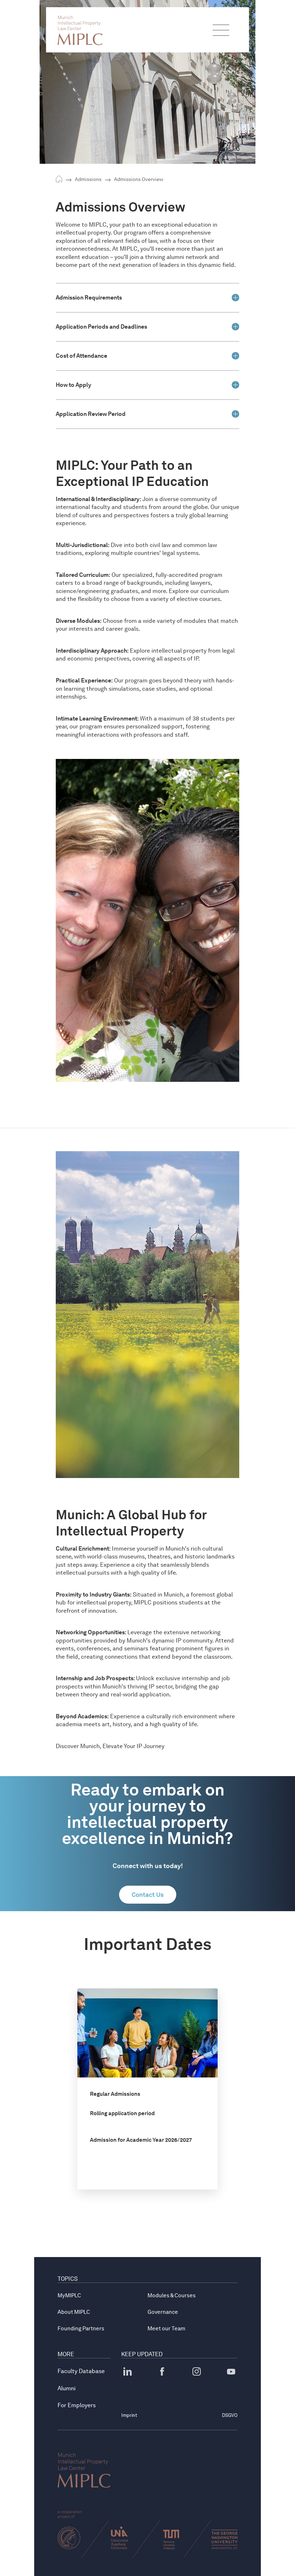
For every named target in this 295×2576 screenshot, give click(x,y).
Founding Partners (81, 2329)
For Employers (77, 2405)
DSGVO (230, 2415)
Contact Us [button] (148, 1895)
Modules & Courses (172, 2295)
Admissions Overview (139, 179)
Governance (163, 2312)
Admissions (88, 179)
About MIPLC (74, 2312)
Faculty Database (81, 2371)
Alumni (67, 2388)
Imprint (129, 2415)
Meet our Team (166, 2329)
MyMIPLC (69, 2295)
